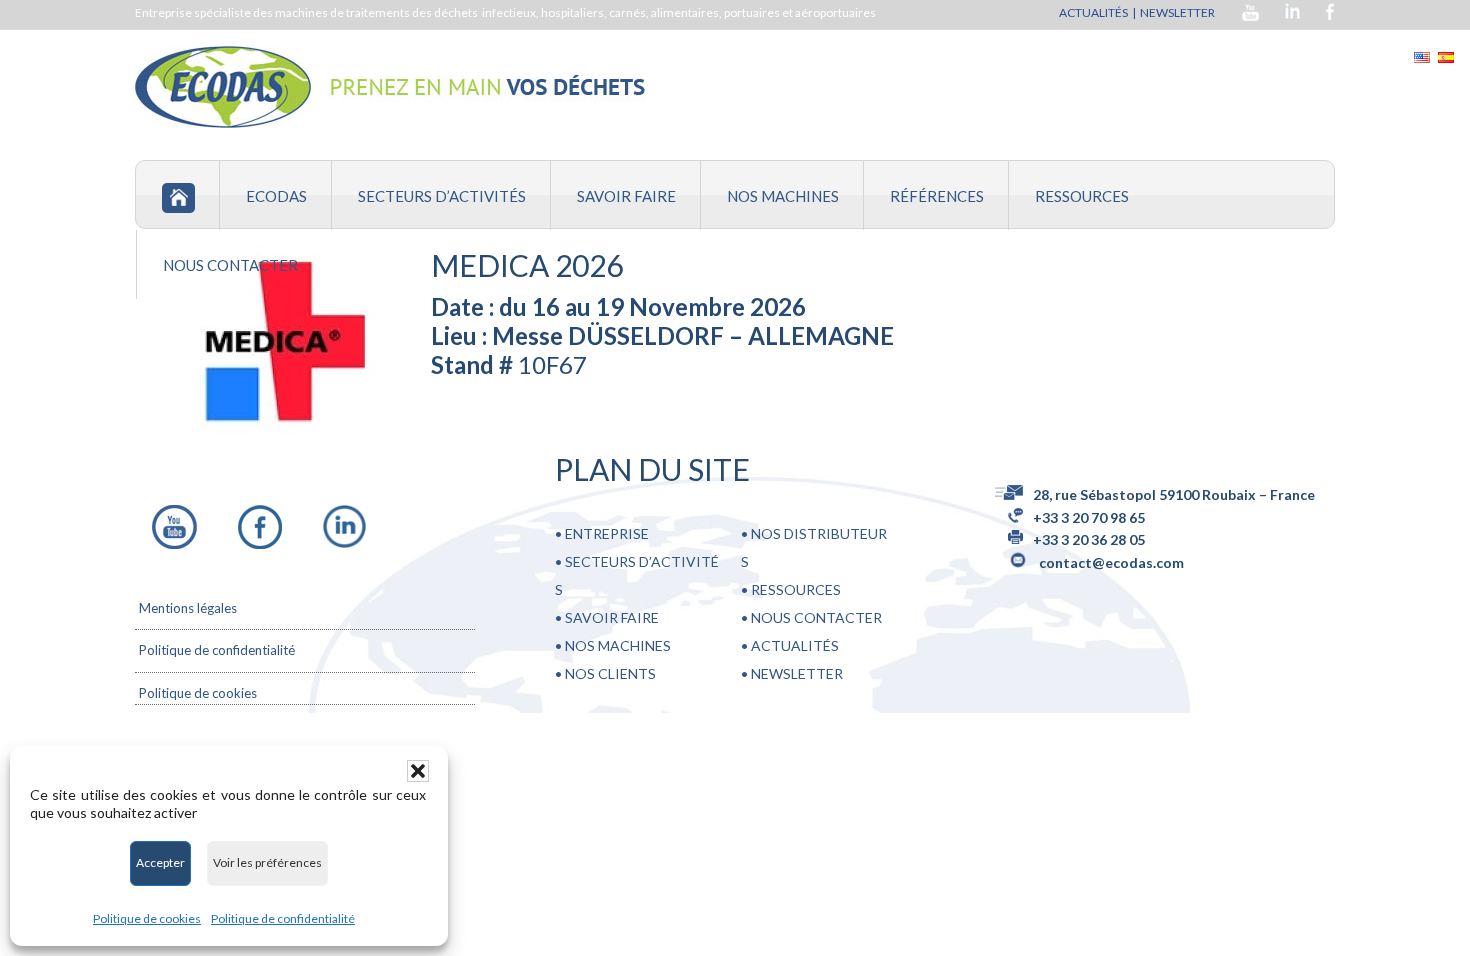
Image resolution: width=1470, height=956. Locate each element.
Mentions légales (188, 608)
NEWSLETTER (1178, 12)
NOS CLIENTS (610, 673)
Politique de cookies (147, 918)
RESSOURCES (794, 589)
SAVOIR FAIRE (612, 617)
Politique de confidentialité (283, 918)
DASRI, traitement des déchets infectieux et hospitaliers (390, 87)
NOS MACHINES (618, 645)
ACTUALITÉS (1093, 12)
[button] (418, 771)
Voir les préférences (267, 862)
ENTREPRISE (607, 533)
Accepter (160, 862)
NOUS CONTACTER (815, 617)
